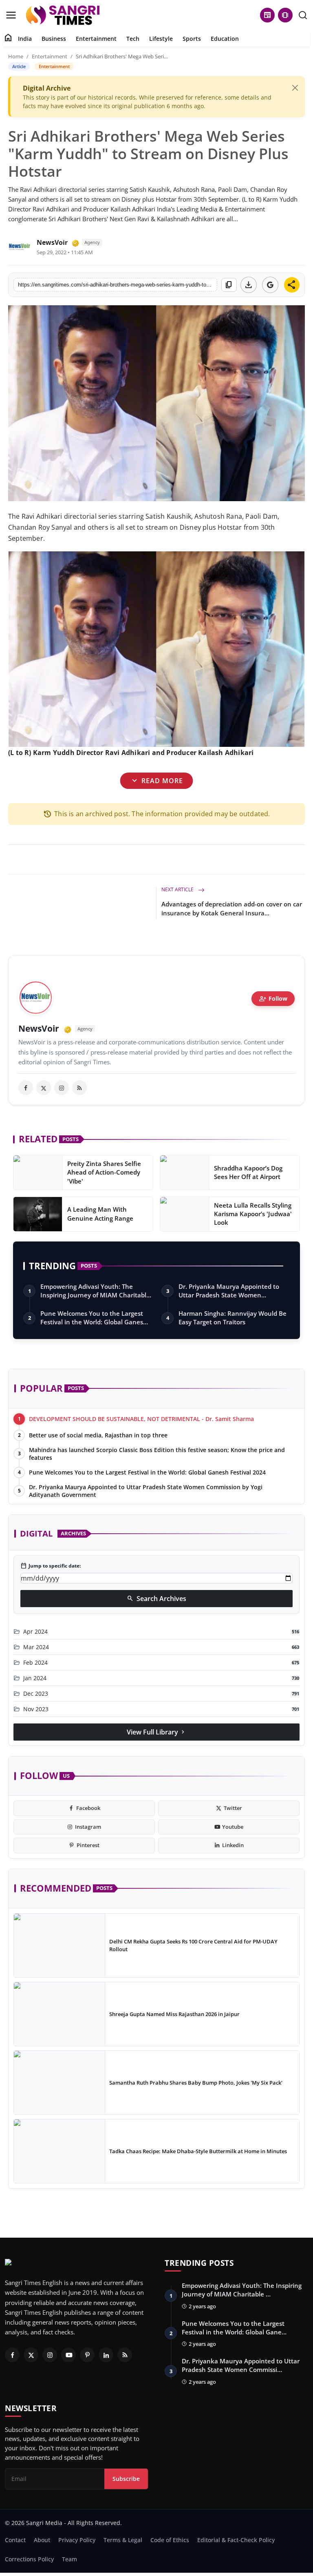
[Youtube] (68, 2355)
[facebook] (26, 1088)
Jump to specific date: (51, 1566)
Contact (15, 2540)
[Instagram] (50, 2355)
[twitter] (44, 1088)
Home (16, 56)
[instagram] (62, 1088)
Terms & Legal (123, 2540)
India (25, 39)
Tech (133, 39)
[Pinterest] (87, 2355)
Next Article (178, 889)
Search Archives (156, 1599)
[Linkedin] (106, 2355)
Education (225, 39)
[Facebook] (12, 2355)
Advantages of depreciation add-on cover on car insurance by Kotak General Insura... (232, 908)
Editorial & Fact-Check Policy (236, 2540)
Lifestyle (161, 39)
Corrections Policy (29, 2559)
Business (54, 39)
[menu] (11, 15)
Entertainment (96, 39)
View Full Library (156, 1732)
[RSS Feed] (79, 1088)
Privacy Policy (77, 2540)
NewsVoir (52, 242)
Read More (156, 781)
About (42, 2540)
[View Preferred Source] (270, 285)
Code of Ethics (170, 2540)
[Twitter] (31, 2355)
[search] (303, 15)
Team (69, 2559)
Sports (192, 39)
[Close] (295, 88)
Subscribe (126, 2479)
